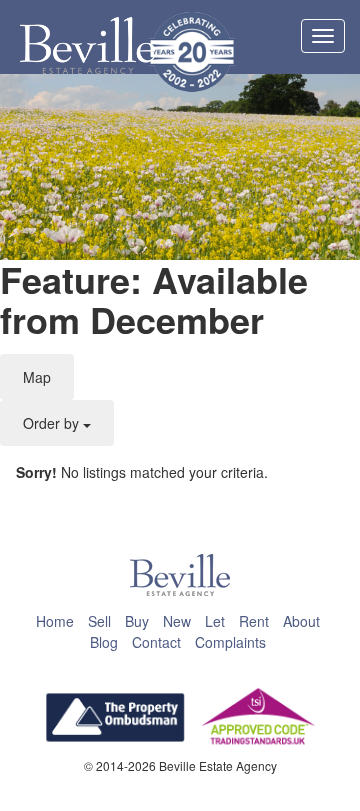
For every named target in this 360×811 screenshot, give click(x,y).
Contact (156, 642)
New (177, 621)
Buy (137, 621)
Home (55, 621)
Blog (104, 642)
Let (215, 621)
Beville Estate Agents (87, 46)
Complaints (230, 642)
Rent (254, 621)
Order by (53, 423)
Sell (99, 621)
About (301, 621)
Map (37, 377)
